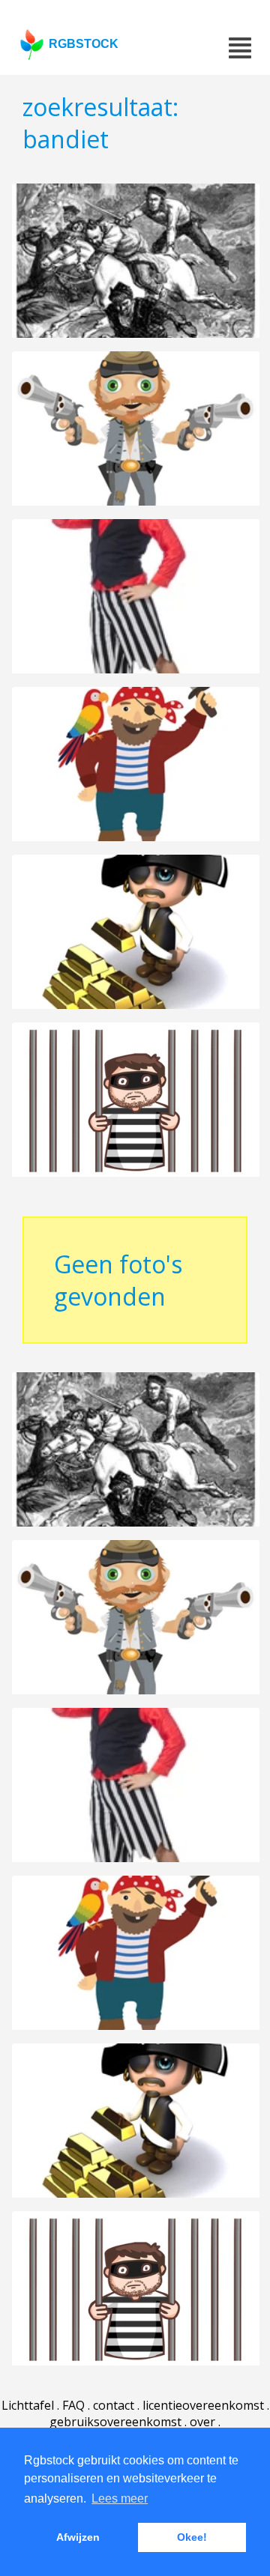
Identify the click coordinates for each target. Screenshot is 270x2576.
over (202, 2422)
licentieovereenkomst (203, 2405)
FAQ (73, 2405)
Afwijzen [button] (78, 2537)
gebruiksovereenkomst (115, 2422)
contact (114, 2405)
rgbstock (84, 44)
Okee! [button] (192, 2537)
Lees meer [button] (120, 2498)
